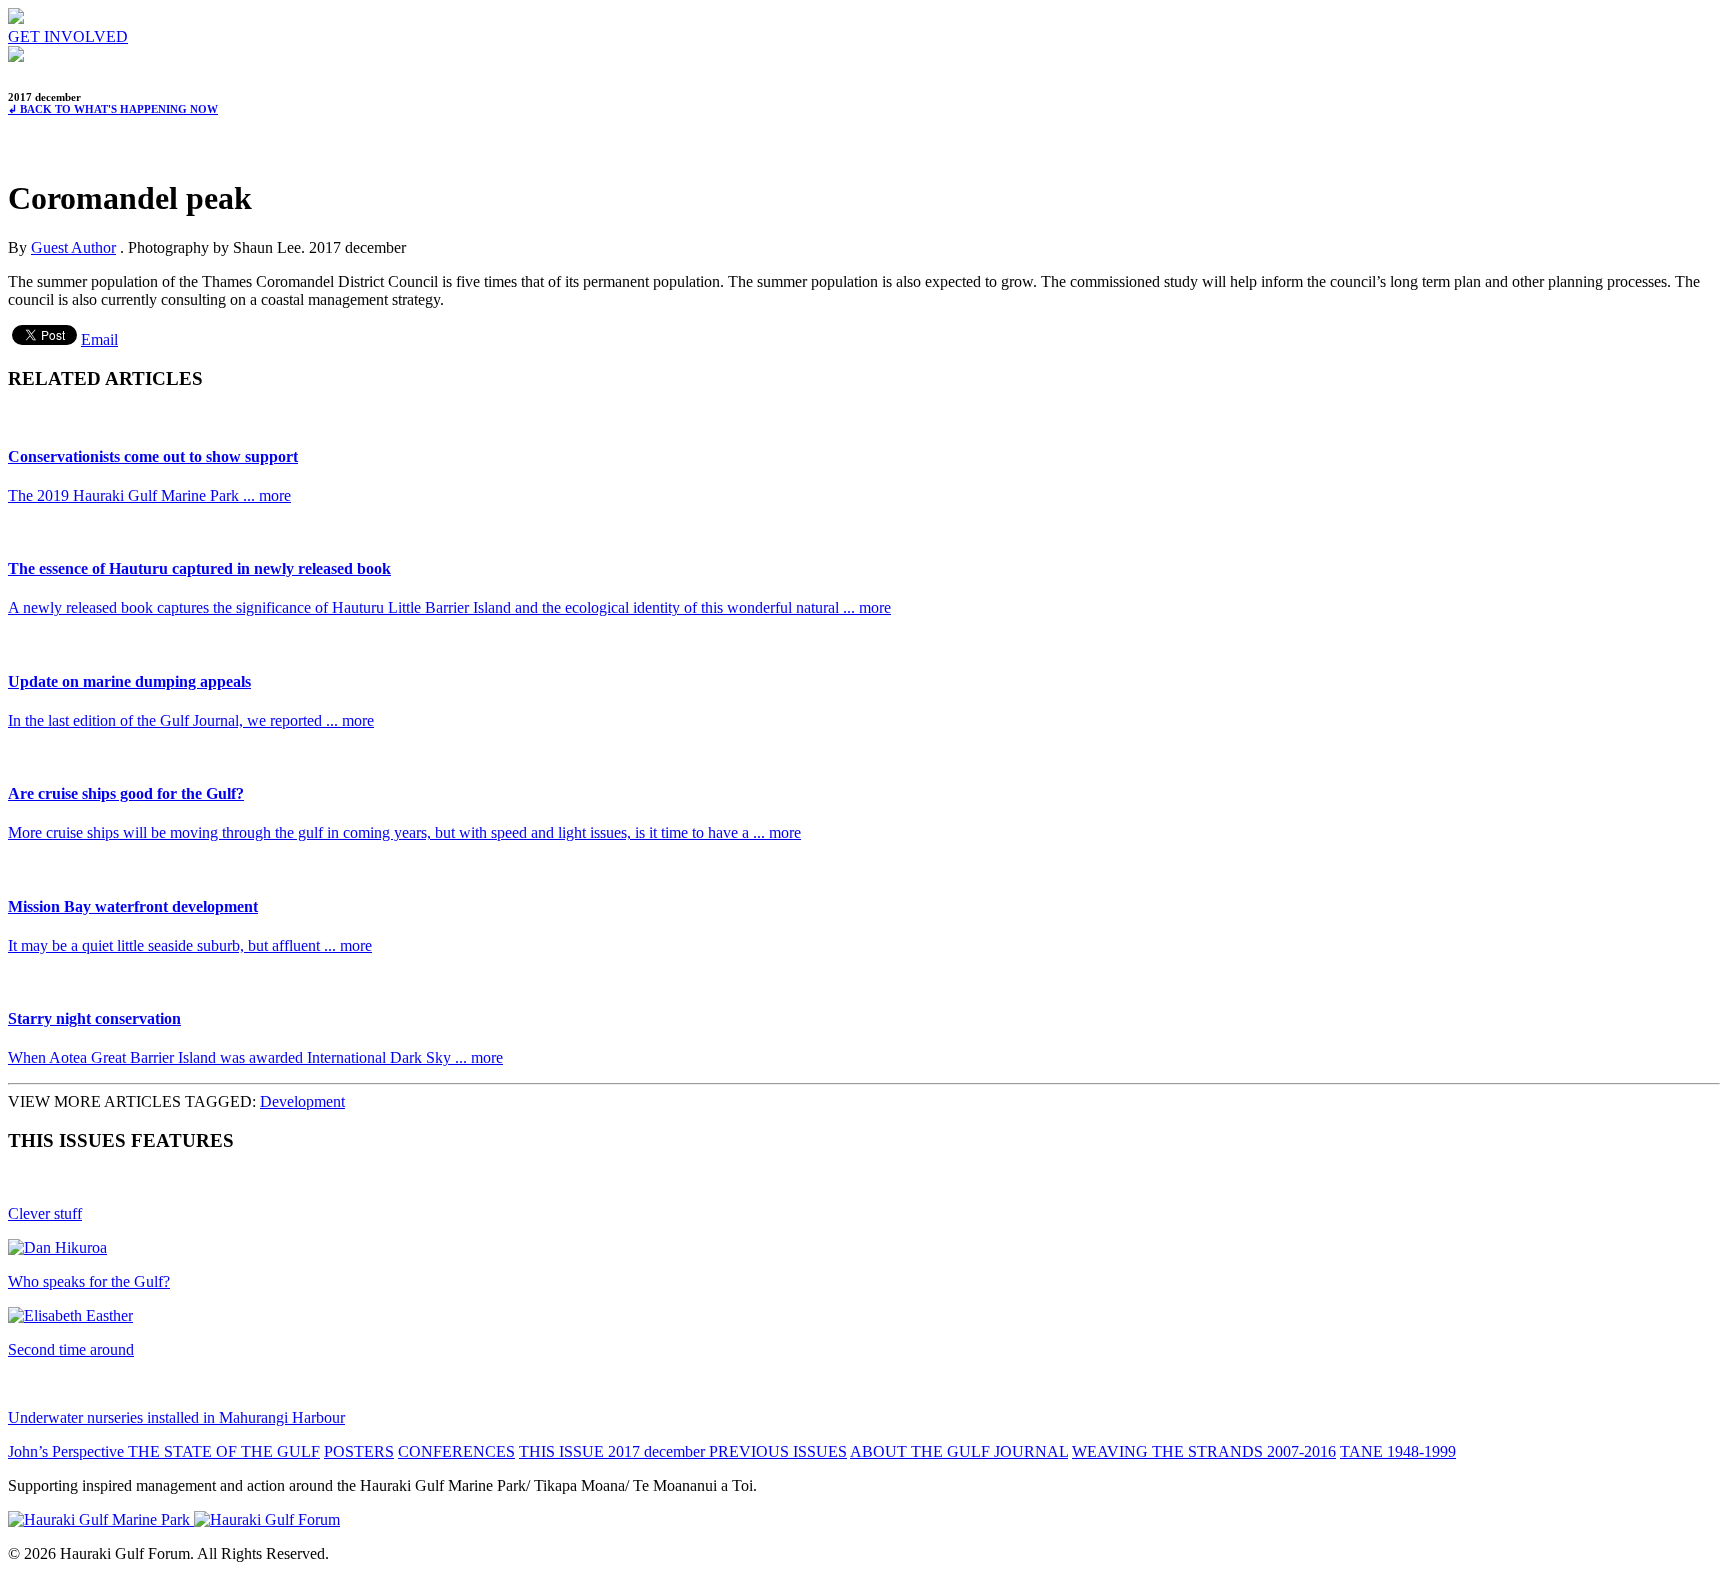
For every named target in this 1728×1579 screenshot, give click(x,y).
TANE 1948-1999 (1398, 1451)
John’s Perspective (68, 1451)
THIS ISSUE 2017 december (614, 1451)
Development (302, 1101)
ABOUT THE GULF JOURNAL (959, 1451)
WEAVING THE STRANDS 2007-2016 (1204, 1451)
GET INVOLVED (68, 36)
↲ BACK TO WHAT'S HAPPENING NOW (113, 109)
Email (99, 339)
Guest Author (73, 247)
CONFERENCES (456, 1451)
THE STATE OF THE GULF (224, 1451)
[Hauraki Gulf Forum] (16, 18)
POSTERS (359, 1451)
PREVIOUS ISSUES (778, 1451)
